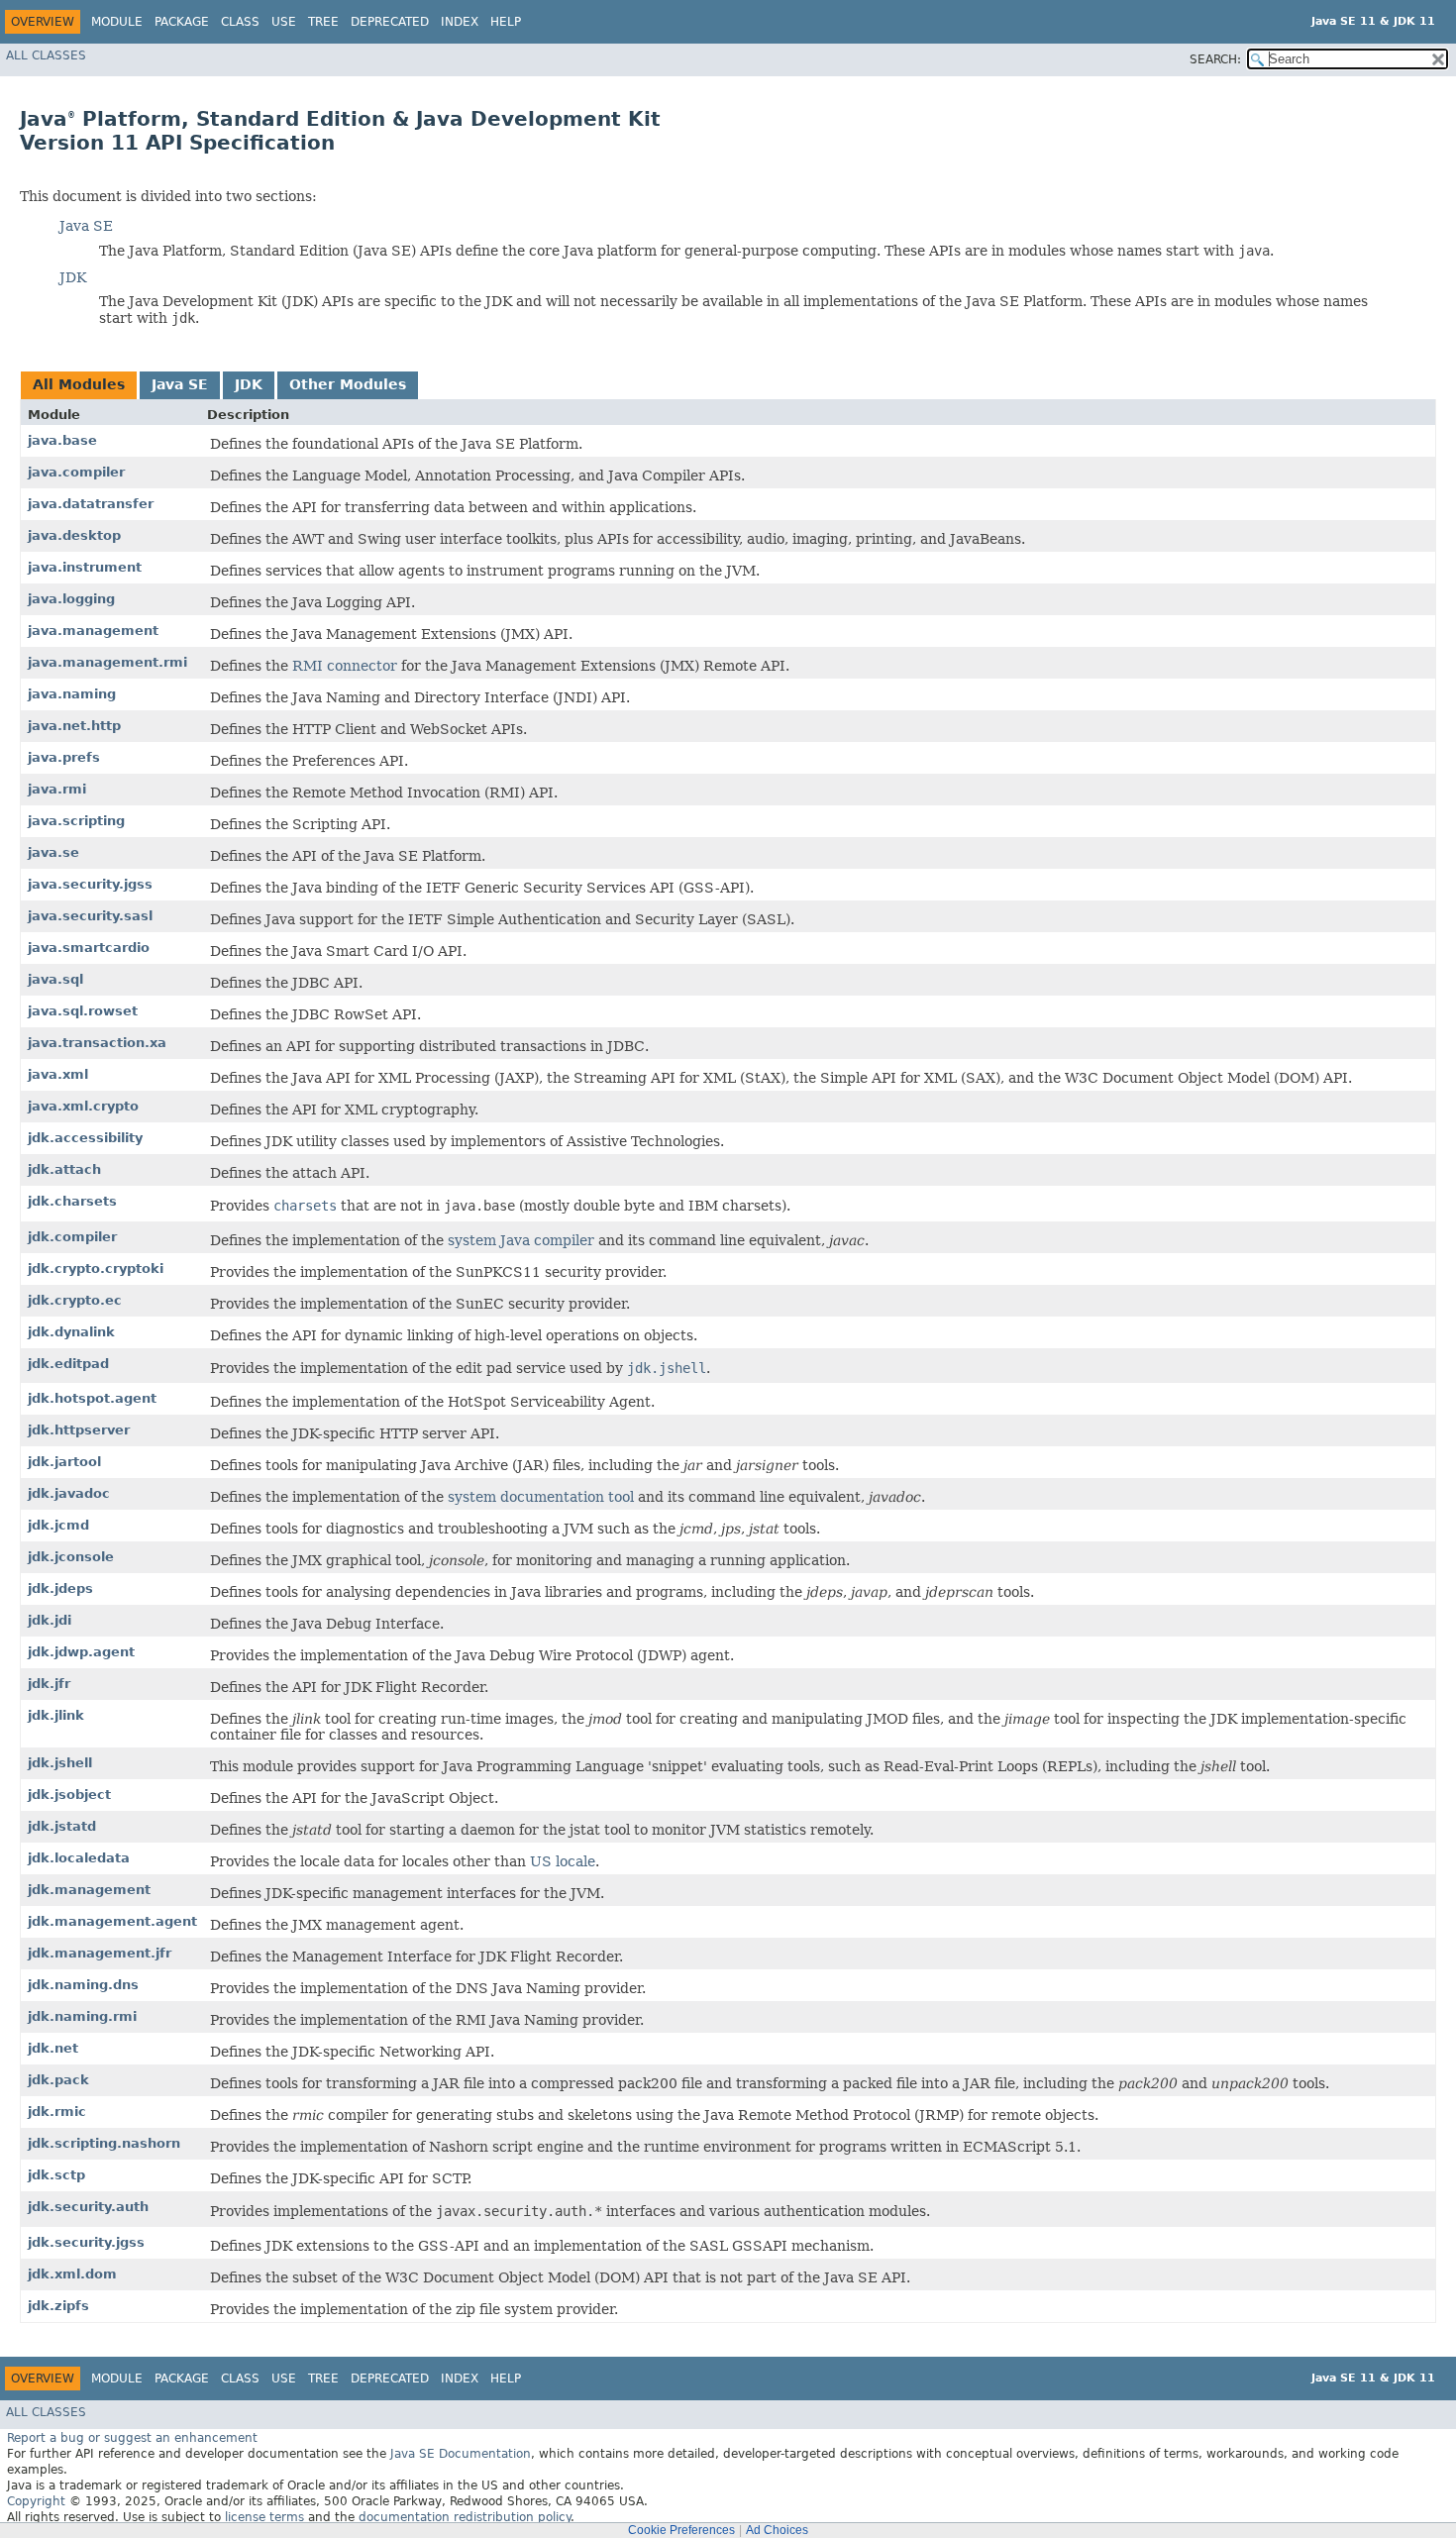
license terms (264, 2517)
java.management (93, 631)
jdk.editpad (68, 1364)
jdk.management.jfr (100, 1953)
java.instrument (85, 567)
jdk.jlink (56, 1715)
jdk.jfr (49, 1684)
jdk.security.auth (88, 2207)
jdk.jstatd (62, 1826)
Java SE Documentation (461, 2454)
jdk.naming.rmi (82, 2016)
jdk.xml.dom (72, 2274)
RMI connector (345, 666)
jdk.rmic (57, 2112)
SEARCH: (1215, 59)
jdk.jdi (50, 1620)
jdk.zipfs (58, 2306)
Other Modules (348, 384)
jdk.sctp (56, 2175)
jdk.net (53, 2048)
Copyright (36, 2501)
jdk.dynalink (71, 1332)
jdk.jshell (60, 1763)
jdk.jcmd (58, 1525)
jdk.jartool (64, 1462)
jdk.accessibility (85, 1138)
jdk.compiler (72, 1237)
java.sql (55, 979)
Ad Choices (777, 2530)
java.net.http (74, 726)
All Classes (46, 55)
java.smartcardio (89, 948)
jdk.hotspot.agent (92, 1398)
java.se (53, 852)
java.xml (58, 1074)
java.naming (72, 694)
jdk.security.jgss (86, 2242)
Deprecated (390, 22)
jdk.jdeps (60, 1588)
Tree (323, 22)
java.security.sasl (90, 916)
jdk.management (89, 1890)
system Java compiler (521, 1240)
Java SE (86, 226)
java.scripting (76, 821)
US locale (563, 1861)
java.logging (71, 599)
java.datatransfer (91, 504)
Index (460, 22)
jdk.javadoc (69, 1493)
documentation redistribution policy (465, 2517)
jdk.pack (58, 2080)
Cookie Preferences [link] (681, 2530)
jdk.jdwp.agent (81, 1652)
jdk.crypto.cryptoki (96, 1269)
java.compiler (76, 472)
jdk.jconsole (71, 1557)
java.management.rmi (107, 662)
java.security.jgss (90, 884)
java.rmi (57, 789)
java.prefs (64, 757)
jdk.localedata (79, 1858)
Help (506, 22)
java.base (62, 440)
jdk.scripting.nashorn (104, 2143)
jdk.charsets (72, 1201)
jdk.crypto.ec (75, 1300)
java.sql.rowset (83, 1011)
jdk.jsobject (69, 1795)
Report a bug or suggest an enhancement (132, 2438)
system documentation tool (541, 1497)
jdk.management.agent (112, 1921)
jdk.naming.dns (83, 1985)
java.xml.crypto (83, 1106)
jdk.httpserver (79, 1430)
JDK (73, 277)
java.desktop (74, 535)
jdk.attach (64, 1169)
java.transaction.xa (97, 1043)
